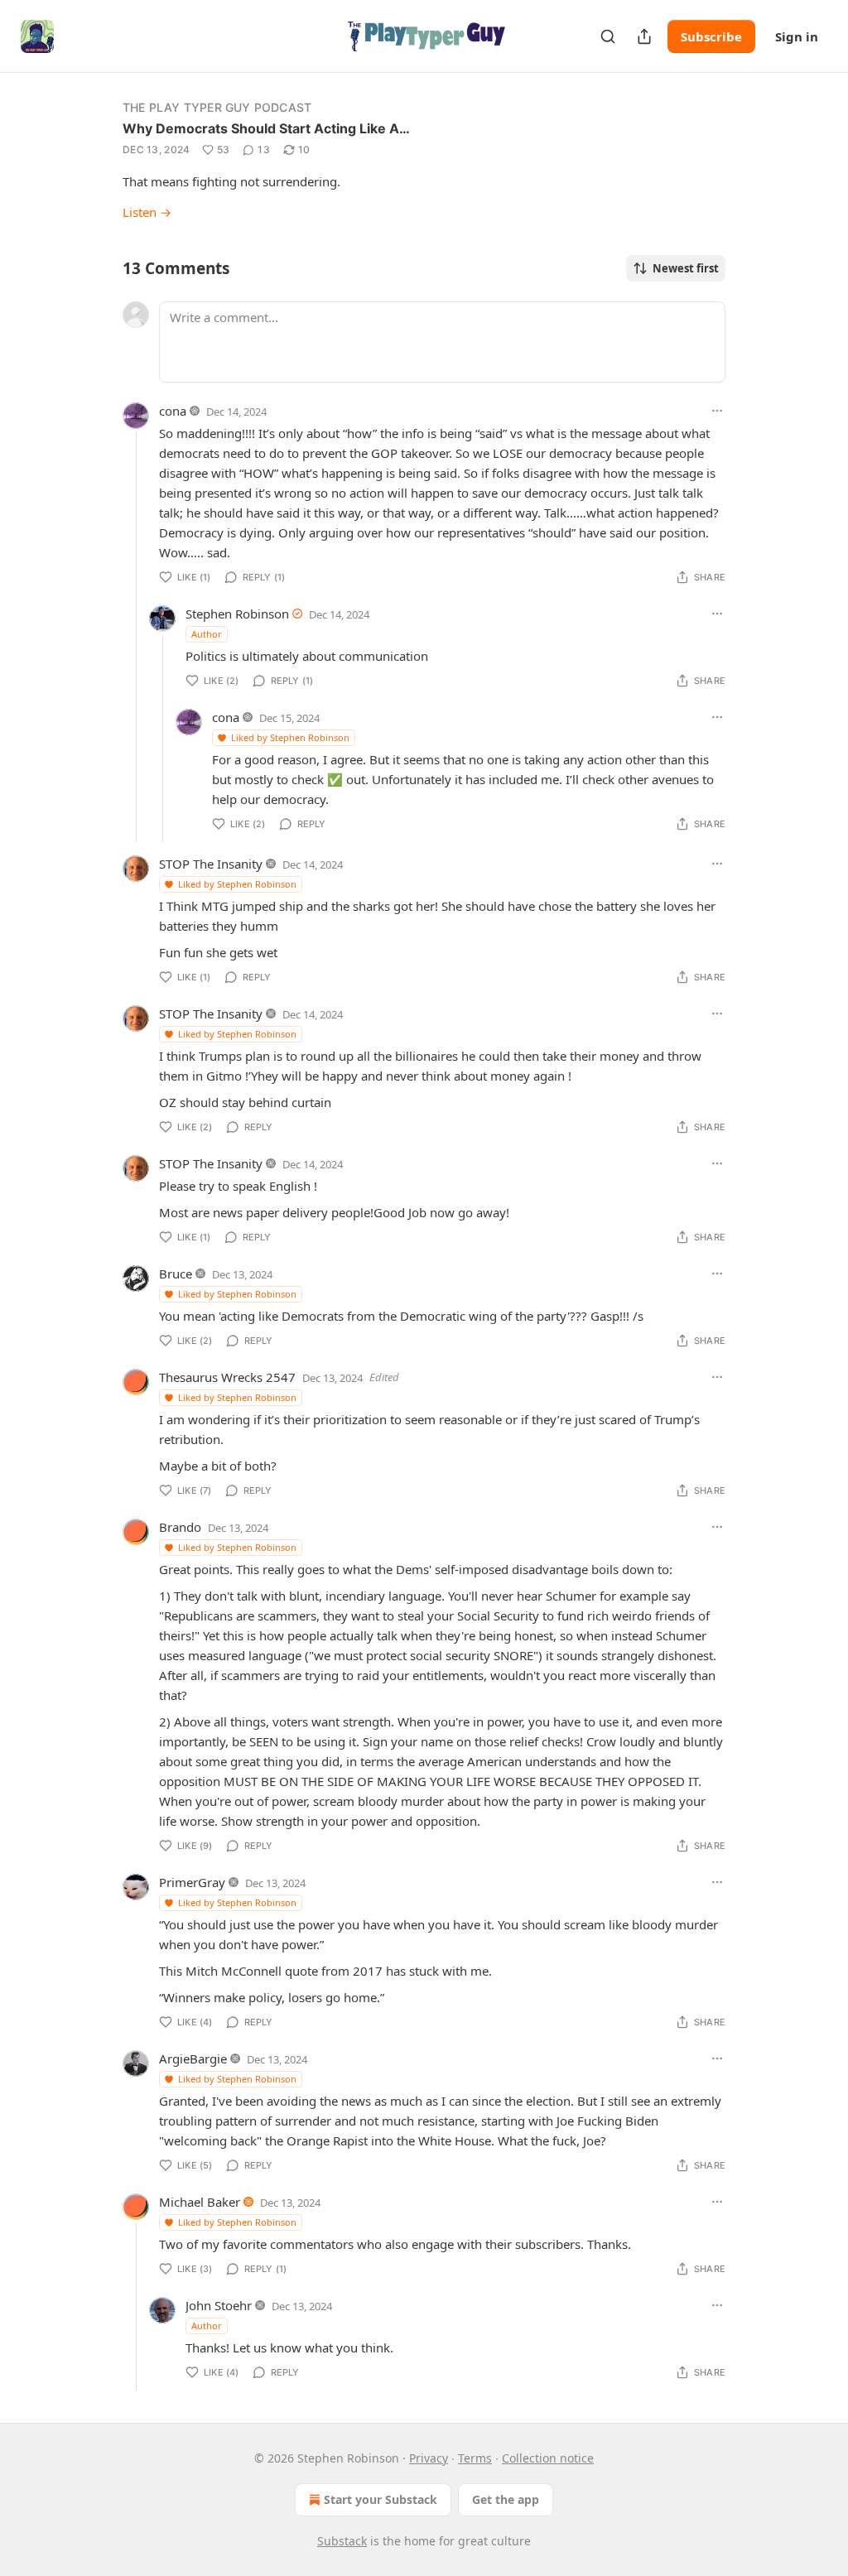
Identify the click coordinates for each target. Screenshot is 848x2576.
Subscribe (711, 36)
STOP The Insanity (211, 864)
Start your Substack (381, 2499)
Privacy (429, 2458)
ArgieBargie (193, 2058)
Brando (180, 1527)
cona (173, 411)
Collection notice (548, 2458)
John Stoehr (219, 2305)
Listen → (147, 212)
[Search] (608, 36)
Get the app (506, 2499)
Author (207, 634)
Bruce (176, 1274)
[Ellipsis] (717, 411)
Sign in (797, 36)
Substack (342, 2541)
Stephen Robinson (237, 614)
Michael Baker (200, 2202)
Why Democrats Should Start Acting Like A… (266, 128)
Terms (475, 2458)
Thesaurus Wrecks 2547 (227, 1377)
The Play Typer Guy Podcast (217, 107)
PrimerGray (192, 1882)
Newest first (686, 268)
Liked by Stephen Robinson (290, 737)
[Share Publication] (644, 36)
